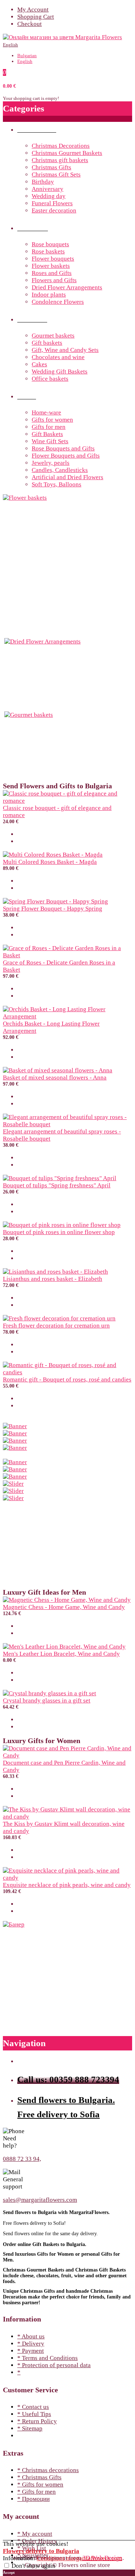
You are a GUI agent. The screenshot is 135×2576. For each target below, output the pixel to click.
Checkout (30, 24)
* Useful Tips (34, 2414)
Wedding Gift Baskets (60, 372)
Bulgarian (27, 56)
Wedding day (49, 196)
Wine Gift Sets (50, 441)
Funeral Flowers (52, 203)
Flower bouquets (53, 259)
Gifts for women (52, 420)
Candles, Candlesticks (60, 470)
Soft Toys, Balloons (57, 484)
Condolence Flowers (58, 302)
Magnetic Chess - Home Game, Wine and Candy (64, 1607)
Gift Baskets (47, 434)
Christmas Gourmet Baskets (67, 153)
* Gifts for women (40, 2485)
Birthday (43, 182)
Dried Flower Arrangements (67, 287)
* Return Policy (37, 2421)
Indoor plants (49, 295)
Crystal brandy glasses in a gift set (47, 1700)
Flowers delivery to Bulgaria (41, 2551)
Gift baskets (47, 343)
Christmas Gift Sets (56, 175)
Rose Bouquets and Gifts (63, 448)
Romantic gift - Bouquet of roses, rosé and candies (67, 1379)
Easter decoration (54, 210)
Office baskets (50, 379)
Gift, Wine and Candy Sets (65, 350)
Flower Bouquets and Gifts (66, 456)
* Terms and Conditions (48, 2358)
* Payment (31, 2351)
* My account (35, 2534)
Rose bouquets (50, 244)
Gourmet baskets (53, 336)
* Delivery (31, 2344)
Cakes (39, 364)
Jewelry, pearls (51, 463)
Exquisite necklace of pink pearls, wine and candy (67, 1885)
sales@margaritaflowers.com (40, 2200)
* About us (31, 2336)
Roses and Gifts (52, 273)
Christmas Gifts (51, 167)
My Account (33, 10)
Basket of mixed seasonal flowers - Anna (55, 1078)
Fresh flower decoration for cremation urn (56, 1326)
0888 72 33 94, (22, 2159)
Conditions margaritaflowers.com (79, 2558)
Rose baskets (48, 251)
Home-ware (46, 412)
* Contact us (33, 2407)
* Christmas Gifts (39, 2477)
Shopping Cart (36, 17)
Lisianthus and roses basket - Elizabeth (53, 1279)
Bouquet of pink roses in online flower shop (59, 1232)
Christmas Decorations (61, 146)
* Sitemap (30, 2428)
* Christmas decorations (48, 2470)
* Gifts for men (37, 2492)
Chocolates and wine (58, 357)
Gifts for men (49, 427)
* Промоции (33, 2499)
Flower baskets (51, 266)
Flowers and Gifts (54, 280)
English (10, 45)
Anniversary (48, 189)
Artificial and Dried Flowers (67, 477)
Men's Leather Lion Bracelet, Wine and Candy (61, 1654)
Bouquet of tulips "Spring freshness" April (57, 1185)
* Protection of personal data (54, 2365)
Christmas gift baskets (60, 160)
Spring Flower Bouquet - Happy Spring (53, 909)
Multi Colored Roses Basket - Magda (50, 862)
